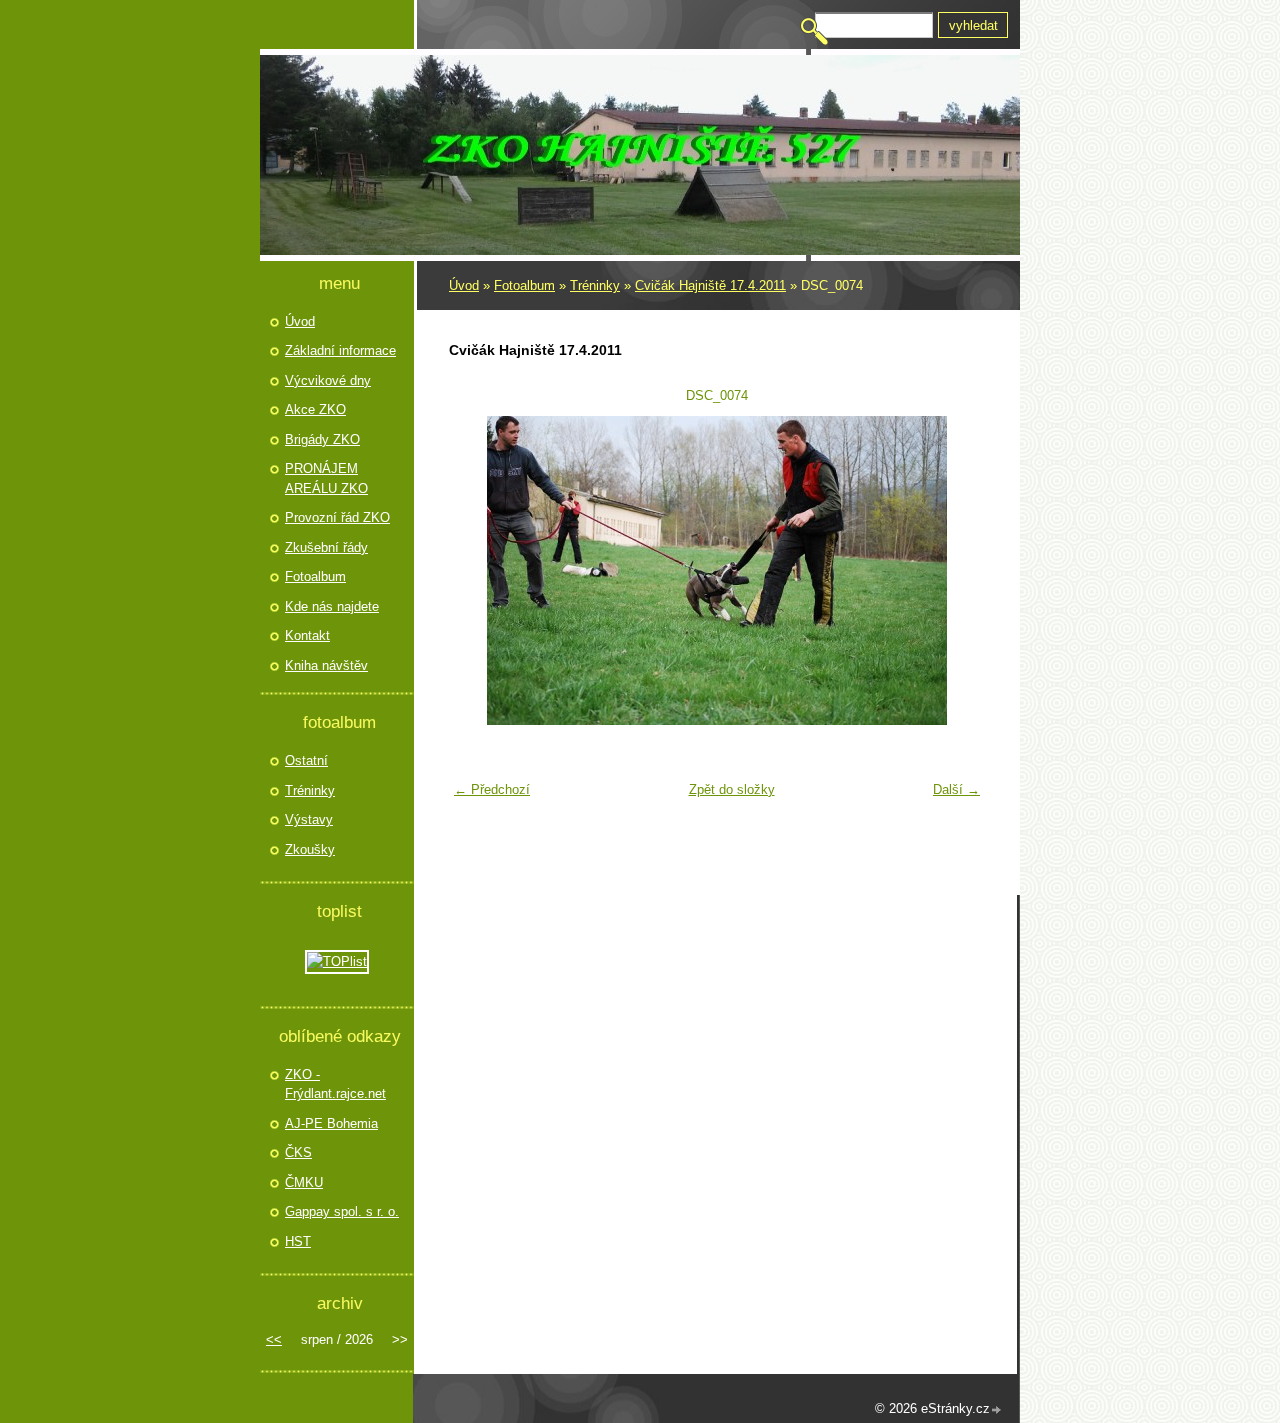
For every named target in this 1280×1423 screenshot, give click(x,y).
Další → (956, 789)
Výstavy (309, 819)
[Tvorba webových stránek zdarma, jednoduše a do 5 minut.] (997, 1410)
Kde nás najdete (332, 606)
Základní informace (340, 350)
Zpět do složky (732, 789)
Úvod (464, 285)
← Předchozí (492, 789)
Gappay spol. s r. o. (342, 1211)
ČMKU (304, 1182)
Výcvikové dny (328, 380)
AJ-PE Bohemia (331, 1123)
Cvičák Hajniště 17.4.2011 (710, 285)
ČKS (298, 1152)
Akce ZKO (315, 409)
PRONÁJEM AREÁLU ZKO (326, 478)
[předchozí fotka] (476, 570)
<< (274, 1339)
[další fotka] (957, 570)
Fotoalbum (524, 285)
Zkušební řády (326, 547)
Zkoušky (310, 849)
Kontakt (307, 635)
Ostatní (306, 760)
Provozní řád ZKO (337, 517)
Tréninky (595, 285)
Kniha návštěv (326, 665)
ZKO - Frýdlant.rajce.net (335, 1084)
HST (298, 1241)
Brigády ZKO (322, 439)
